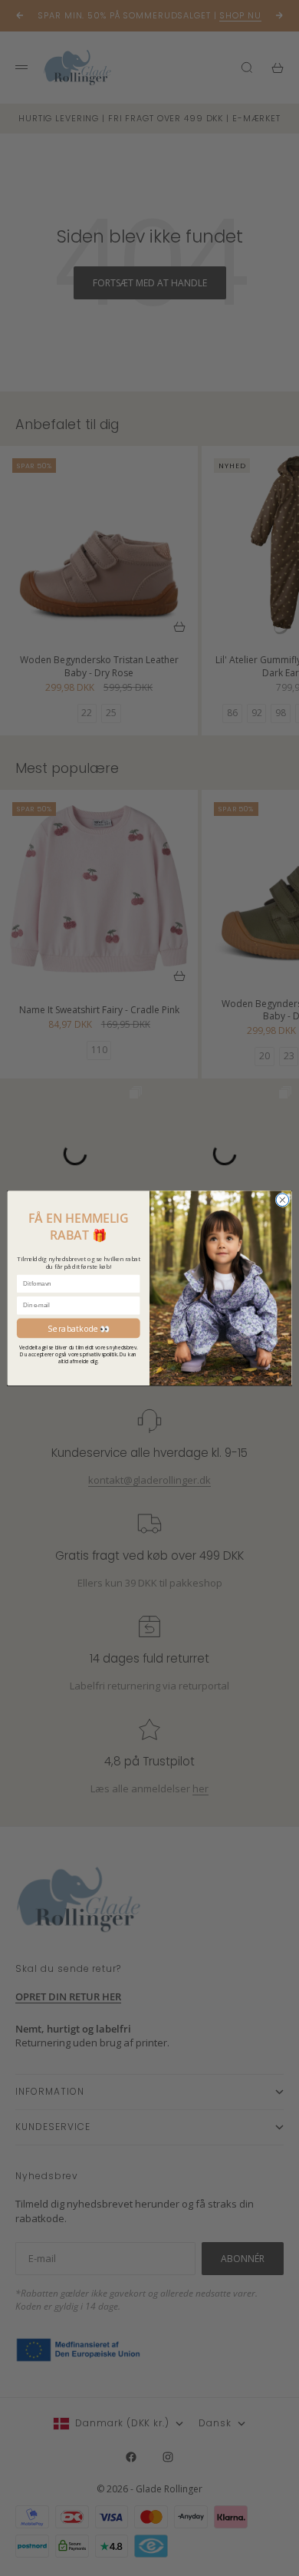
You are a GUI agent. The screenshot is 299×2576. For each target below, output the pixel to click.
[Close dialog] (283, 1200)
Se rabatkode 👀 (79, 1328)
